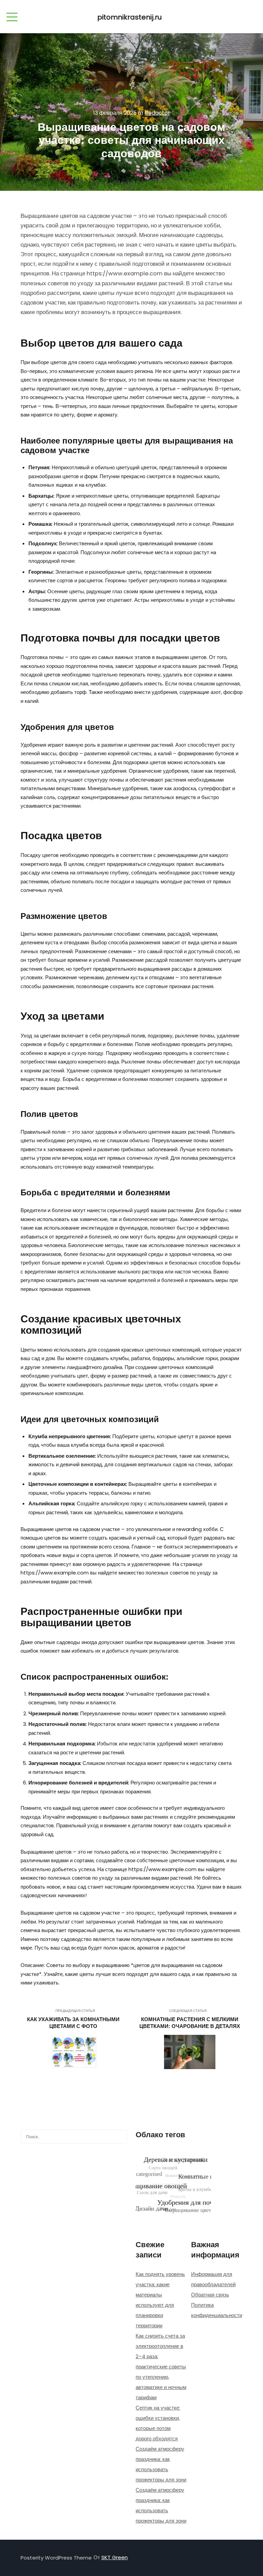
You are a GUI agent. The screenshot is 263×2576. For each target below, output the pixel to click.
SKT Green (115, 2557)
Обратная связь (210, 2295)
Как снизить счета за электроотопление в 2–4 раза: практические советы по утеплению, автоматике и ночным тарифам (161, 2367)
